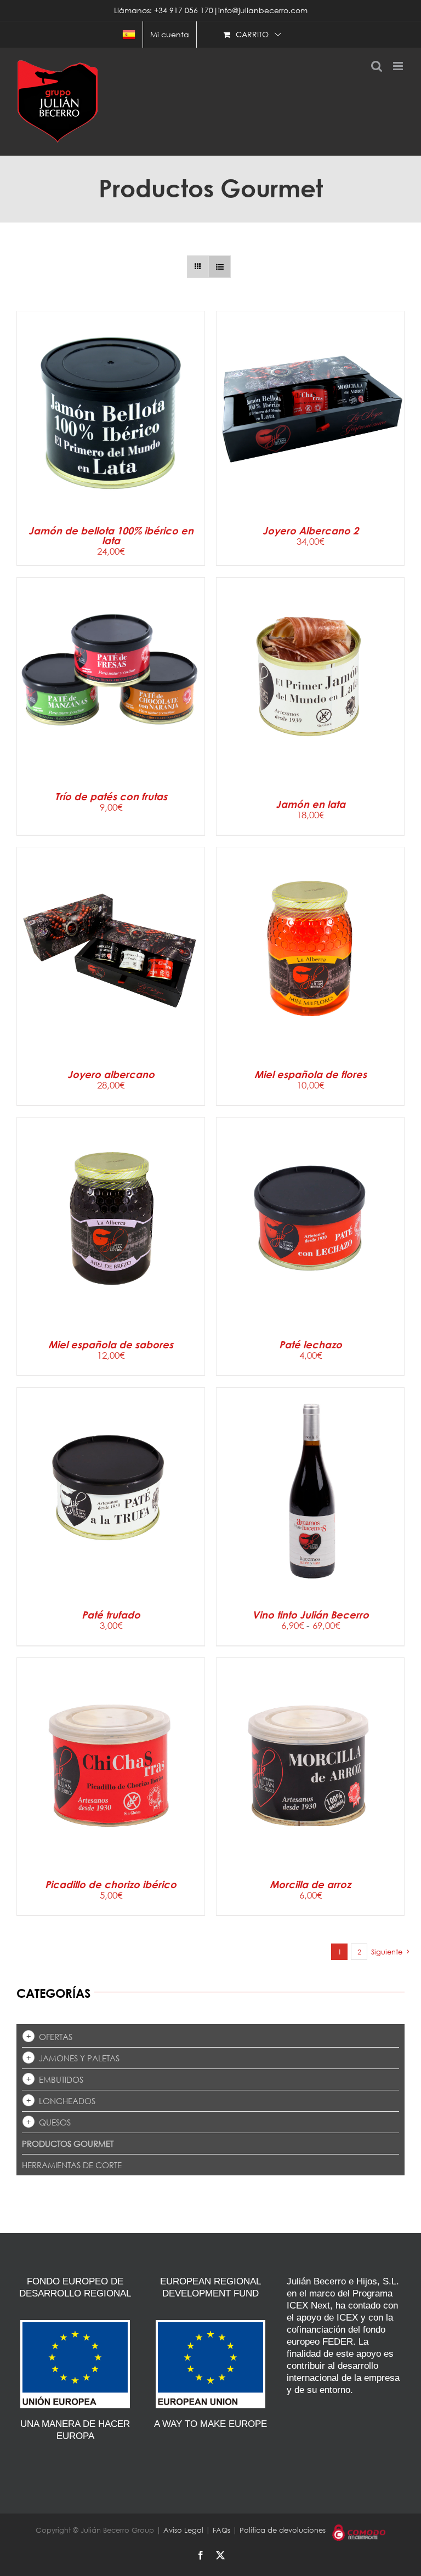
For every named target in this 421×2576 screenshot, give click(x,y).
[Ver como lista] (220, 267)
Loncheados (67, 2101)
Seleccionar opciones (284, 1495)
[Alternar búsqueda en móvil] (377, 66)
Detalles (157, 415)
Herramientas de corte (72, 2165)
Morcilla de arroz (310, 1884)
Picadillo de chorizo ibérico (111, 1884)
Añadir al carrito (84, 415)
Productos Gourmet (68, 2144)
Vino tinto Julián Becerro (311, 1615)
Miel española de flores (311, 1074)
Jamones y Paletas (79, 2058)
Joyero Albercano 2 (311, 531)
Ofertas (56, 2037)
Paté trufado (111, 1615)
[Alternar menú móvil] (399, 66)
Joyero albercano (111, 1074)
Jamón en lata (311, 804)
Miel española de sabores (111, 1344)
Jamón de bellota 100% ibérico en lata (111, 535)
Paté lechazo (311, 1344)
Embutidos (61, 2079)
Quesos (55, 2122)
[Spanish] (129, 35)
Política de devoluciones (283, 2530)
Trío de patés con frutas (111, 796)
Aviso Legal (183, 2530)
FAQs (221, 2530)
